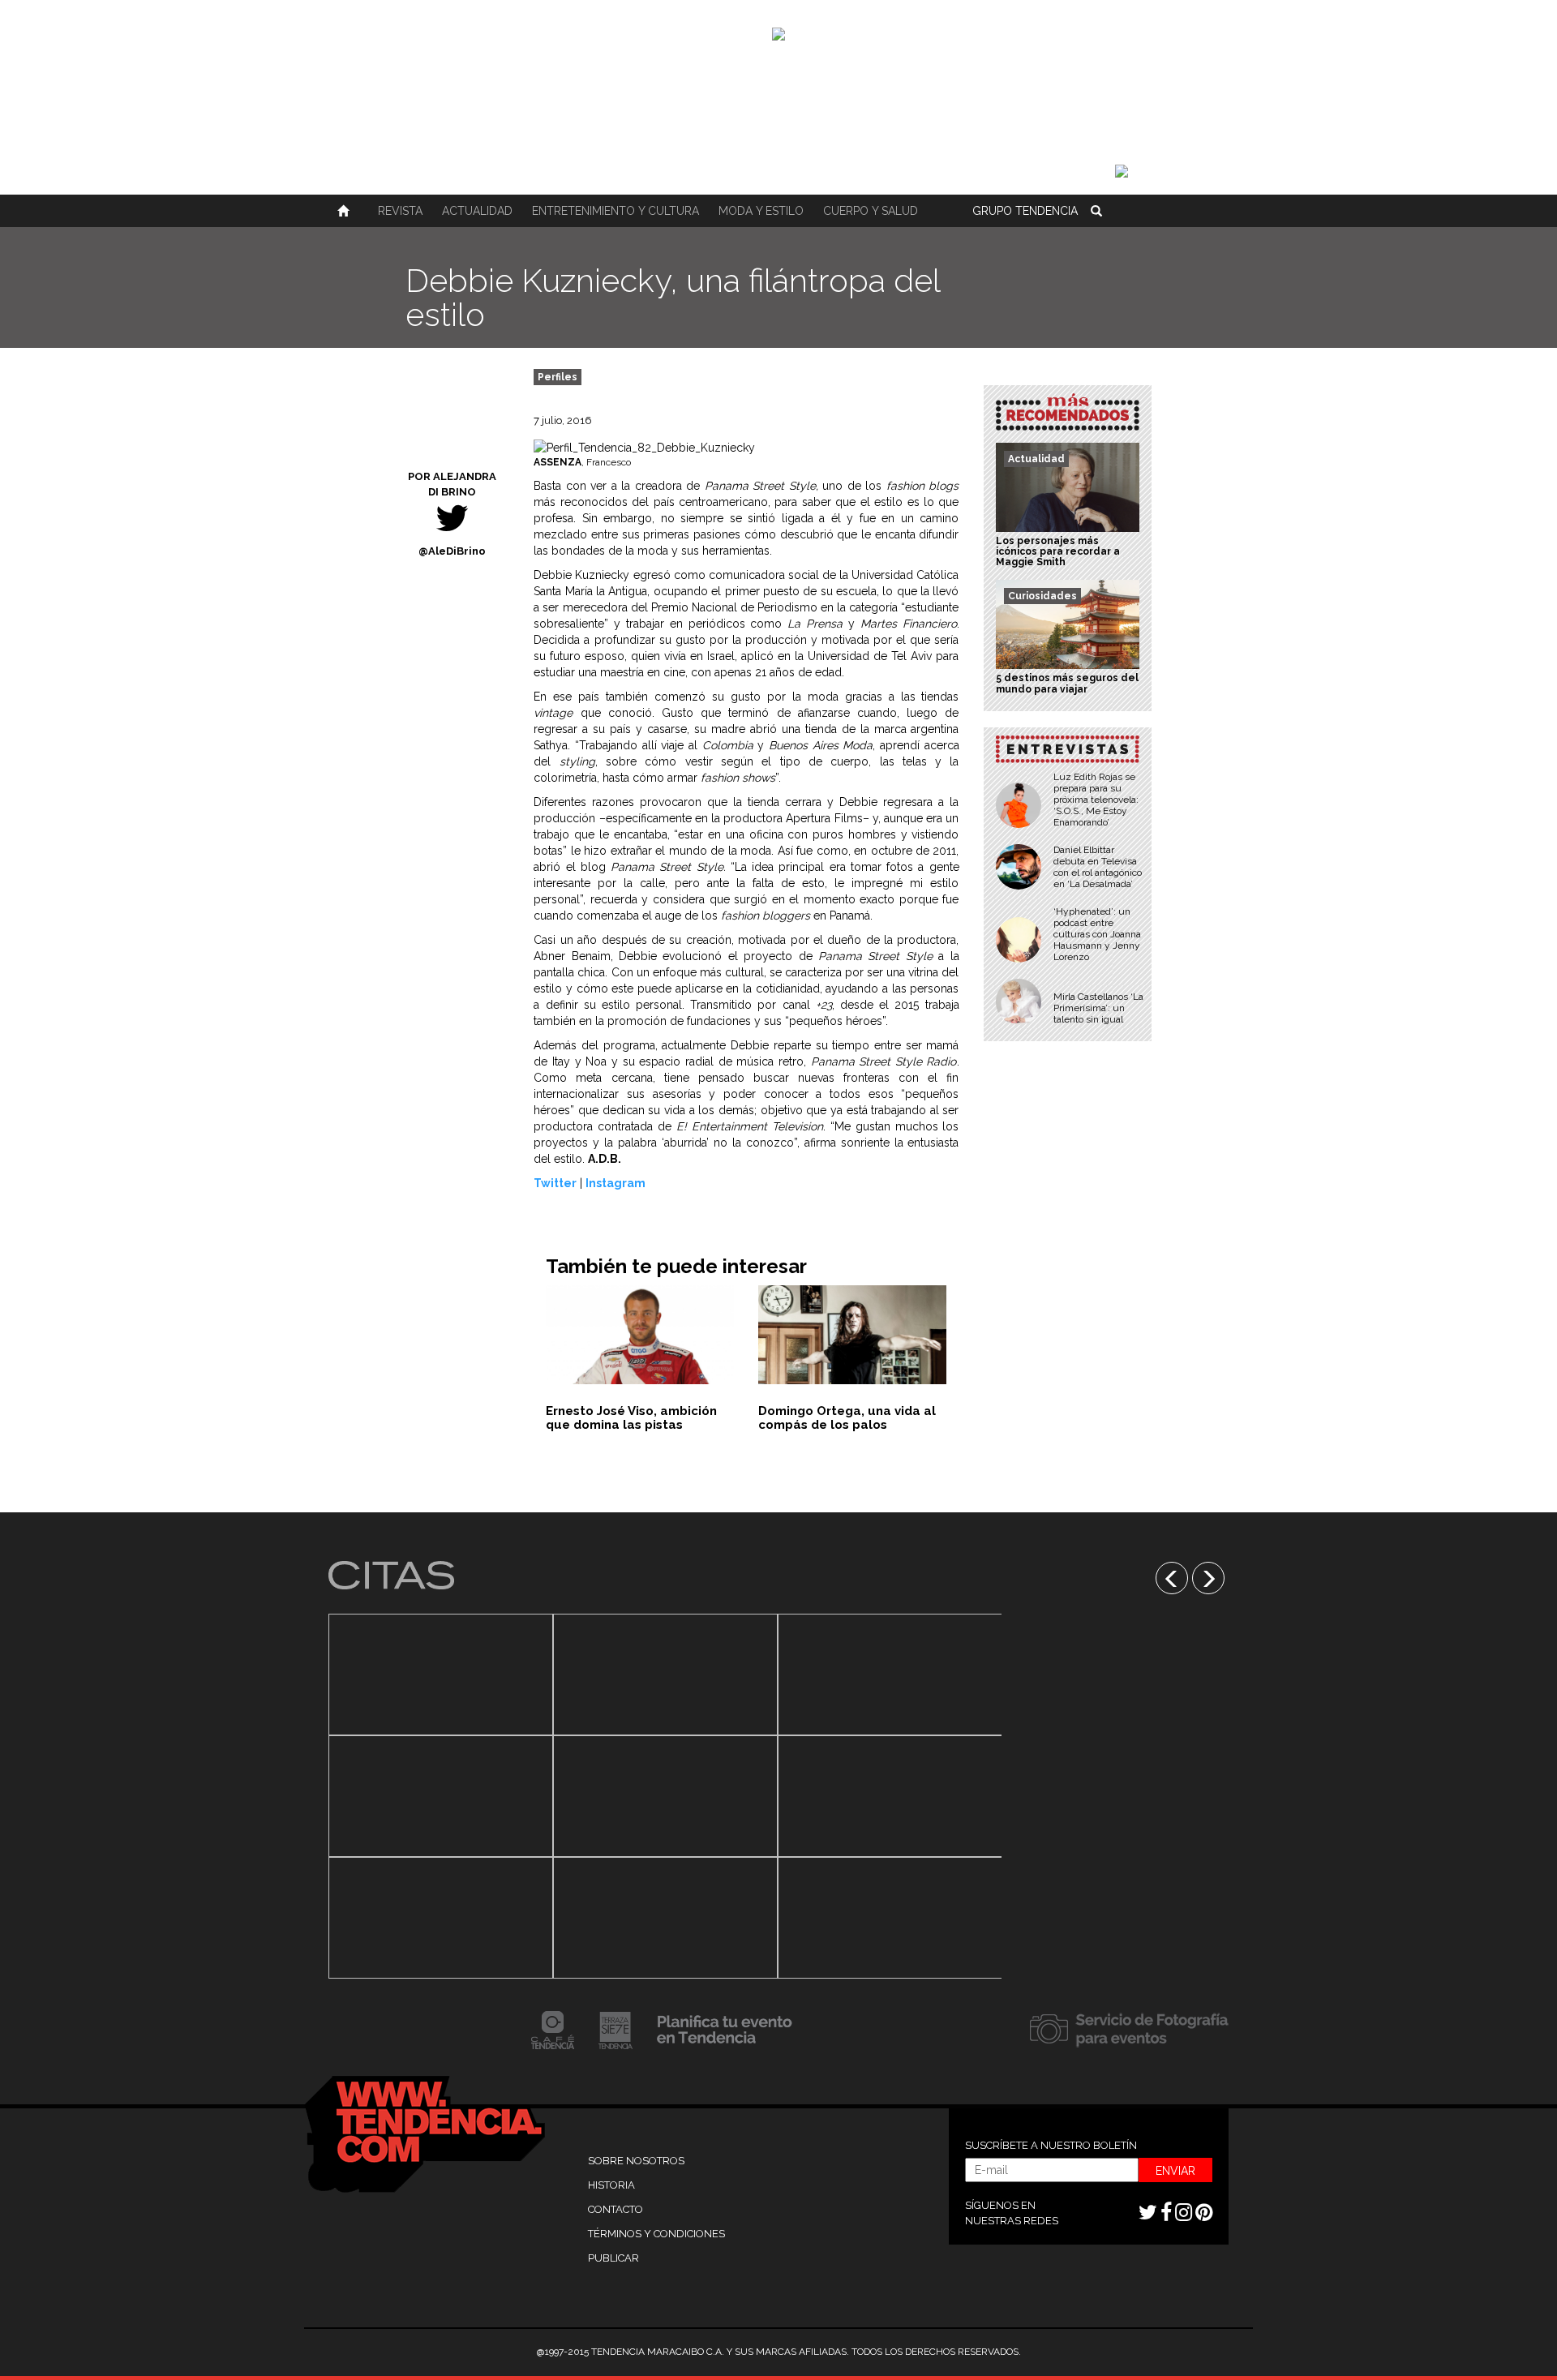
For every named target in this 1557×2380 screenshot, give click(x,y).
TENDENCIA (1025, 211)
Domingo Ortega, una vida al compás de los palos (847, 1418)
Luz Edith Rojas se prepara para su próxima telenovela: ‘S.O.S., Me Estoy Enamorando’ (1096, 800)
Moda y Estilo (761, 211)
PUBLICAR (613, 2258)
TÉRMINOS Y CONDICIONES (656, 2234)
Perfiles (558, 377)
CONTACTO (616, 2209)
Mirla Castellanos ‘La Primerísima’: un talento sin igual (1098, 1008)
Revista (400, 211)
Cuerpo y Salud (871, 211)
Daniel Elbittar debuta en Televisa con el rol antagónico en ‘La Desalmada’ (1098, 867)
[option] (441, 1796)
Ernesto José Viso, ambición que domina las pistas (631, 1418)
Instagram (616, 1183)
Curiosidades (1042, 596)
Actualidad (477, 211)
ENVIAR (1175, 2171)
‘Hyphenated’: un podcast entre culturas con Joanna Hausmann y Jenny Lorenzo (1097, 934)
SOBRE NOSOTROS (636, 2161)
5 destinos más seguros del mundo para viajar (1067, 683)
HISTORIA (611, 2185)
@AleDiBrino (452, 551)
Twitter (555, 1183)
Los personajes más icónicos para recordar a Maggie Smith (1058, 551)
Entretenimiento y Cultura (616, 211)
